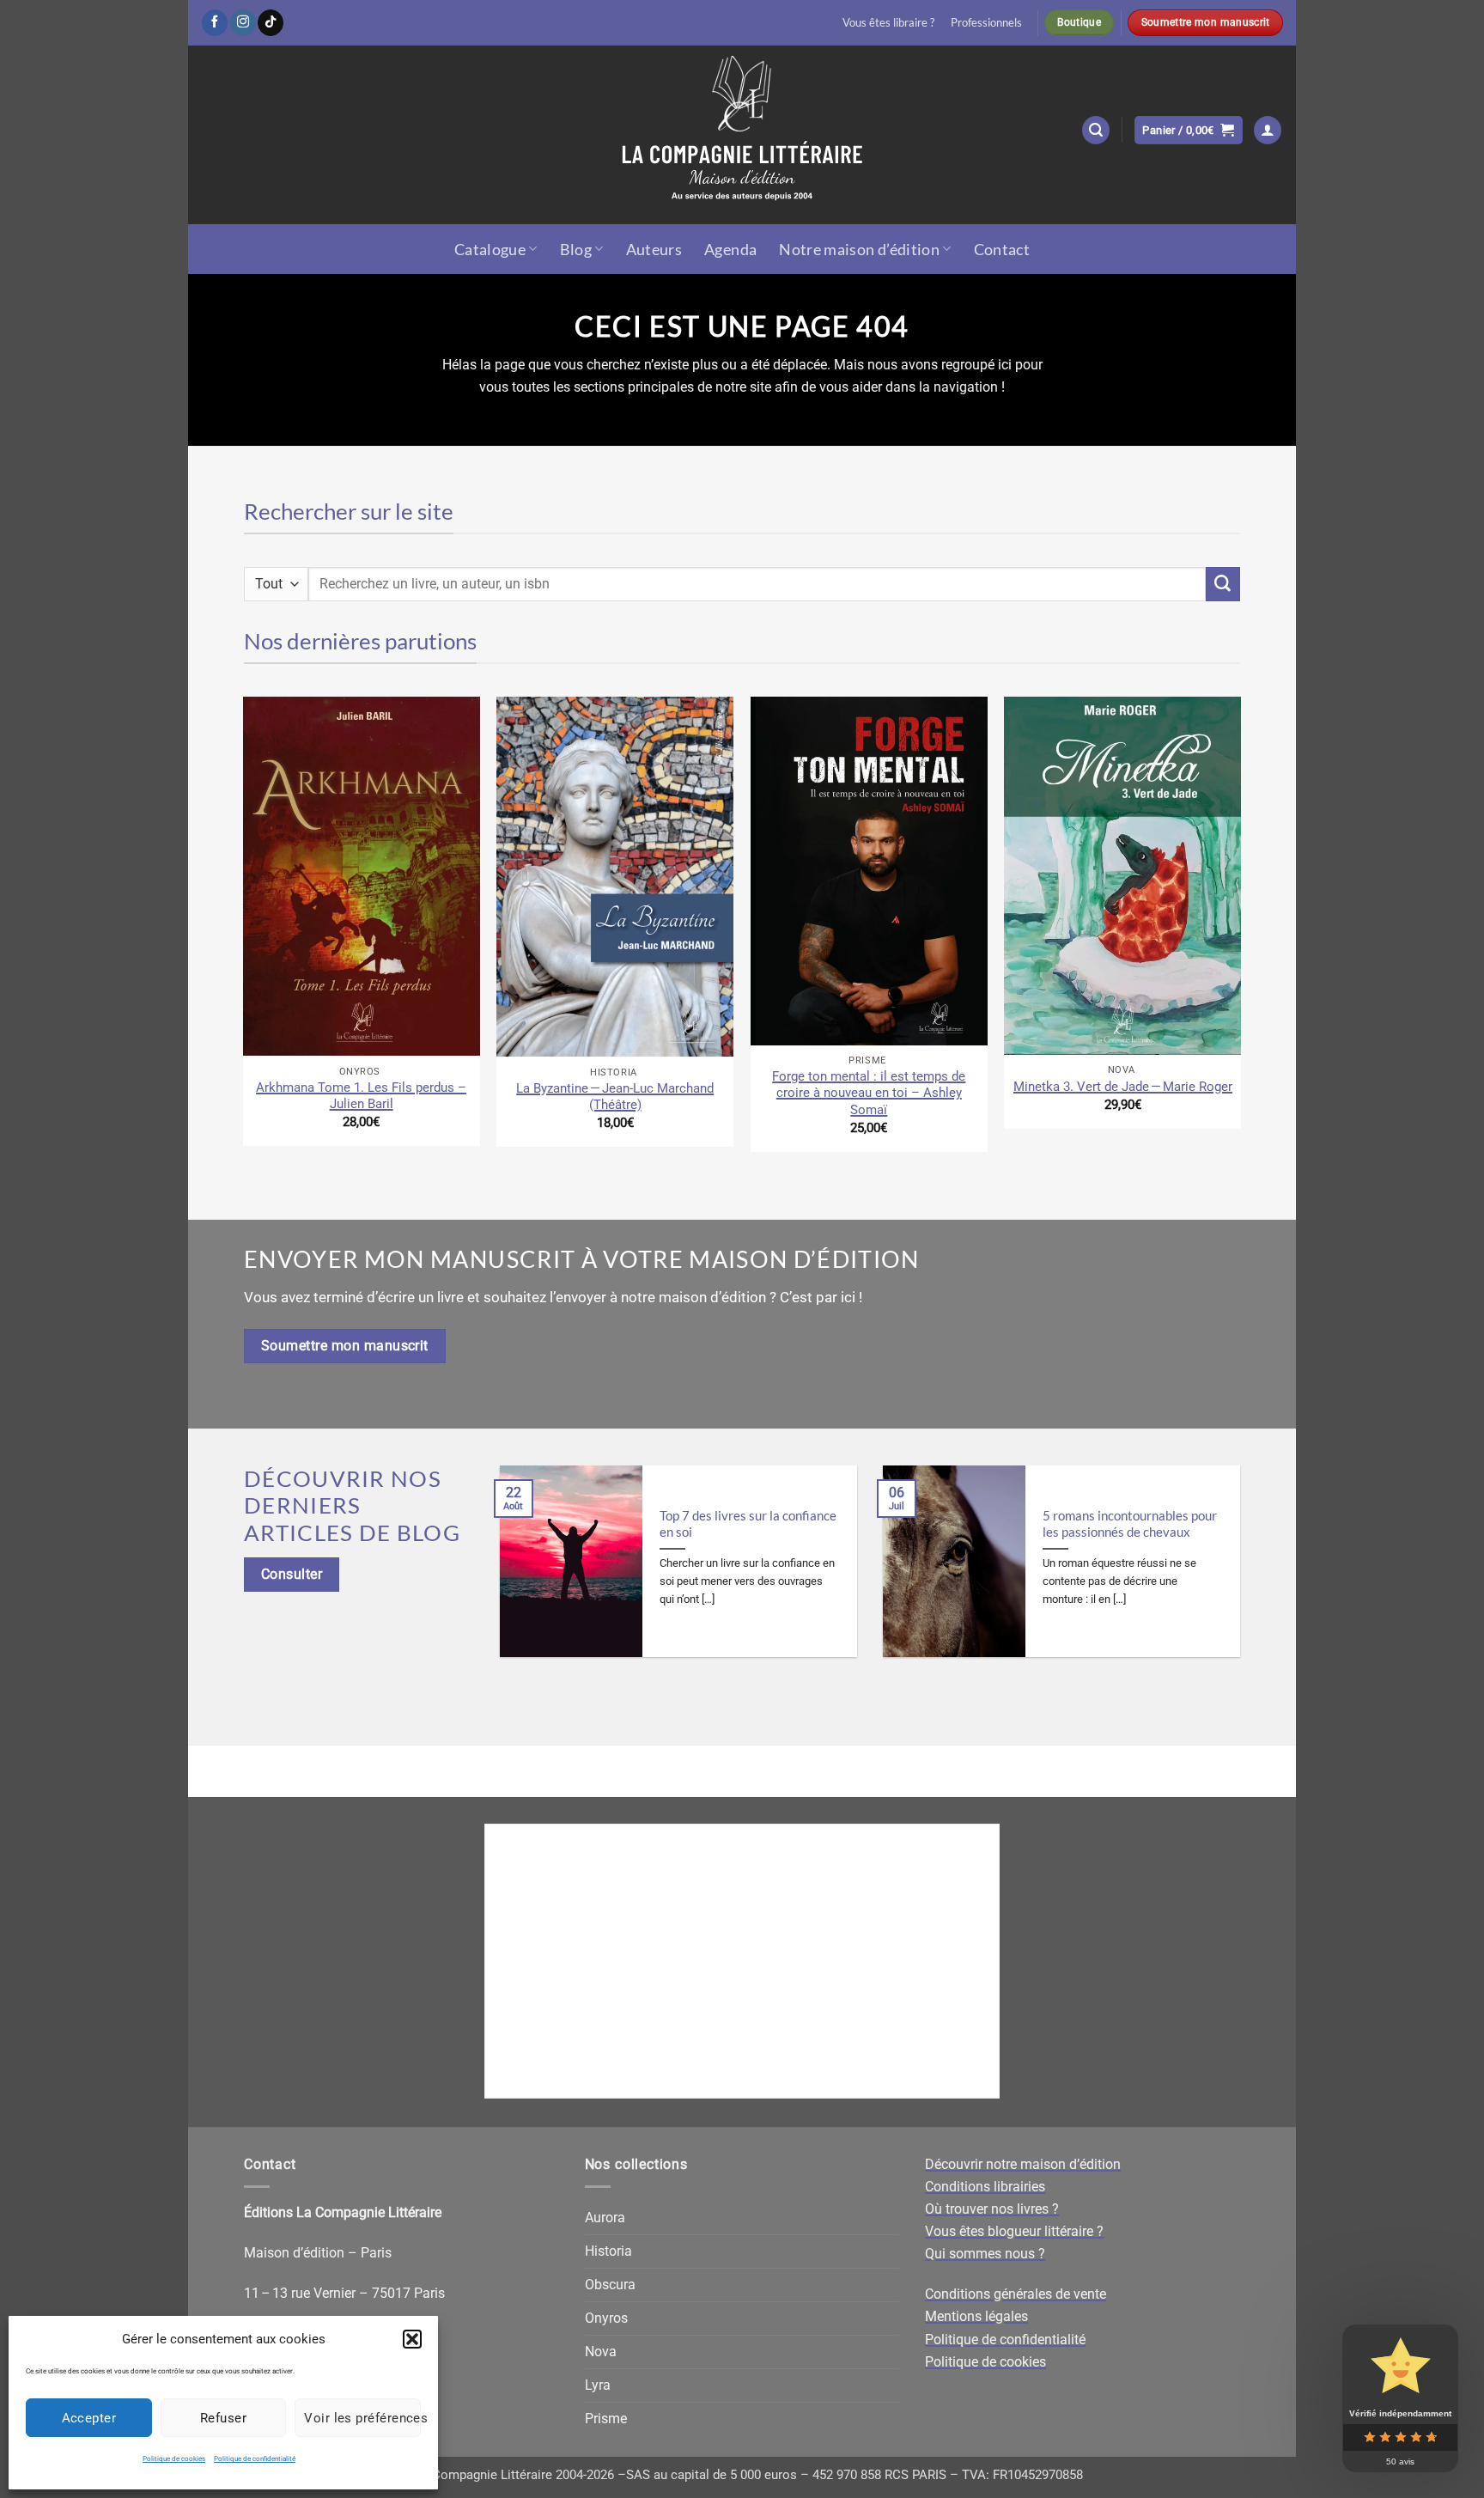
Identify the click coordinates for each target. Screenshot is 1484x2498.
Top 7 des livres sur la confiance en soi (748, 1524)
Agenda (730, 249)
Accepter (89, 2418)
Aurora (605, 2218)
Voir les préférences (362, 2418)
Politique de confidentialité (255, 2459)
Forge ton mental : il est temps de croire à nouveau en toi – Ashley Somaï (869, 1093)
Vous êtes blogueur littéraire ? (1014, 2231)
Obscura (610, 2285)
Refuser (223, 2418)
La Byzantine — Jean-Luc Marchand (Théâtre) (615, 1097)
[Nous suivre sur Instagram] (243, 23)
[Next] (1240, 931)
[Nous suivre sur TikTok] (271, 23)
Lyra (598, 2385)
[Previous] (244, 931)
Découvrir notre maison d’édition (1023, 2164)
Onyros (606, 2318)
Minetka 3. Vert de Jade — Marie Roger (1123, 1087)
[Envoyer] (1223, 584)
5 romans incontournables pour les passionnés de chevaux (1130, 1524)
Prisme (606, 2419)
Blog (576, 249)
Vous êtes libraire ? (888, 22)
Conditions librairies (985, 2187)
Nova (601, 2352)
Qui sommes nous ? (985, 2254)
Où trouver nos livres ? (992, 2209)
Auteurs (654, 249)
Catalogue (490, 249)
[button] (412, 2339)
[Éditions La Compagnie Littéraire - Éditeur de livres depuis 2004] (742, 135)
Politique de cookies (174, 2459)
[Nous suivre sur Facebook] (215, 23)
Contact (1002, 249)
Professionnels (986, 22)
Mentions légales (976, 2316)
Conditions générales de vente (1016, 2294)
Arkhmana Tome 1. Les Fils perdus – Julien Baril (361, 1096)
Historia (608, 2251)
